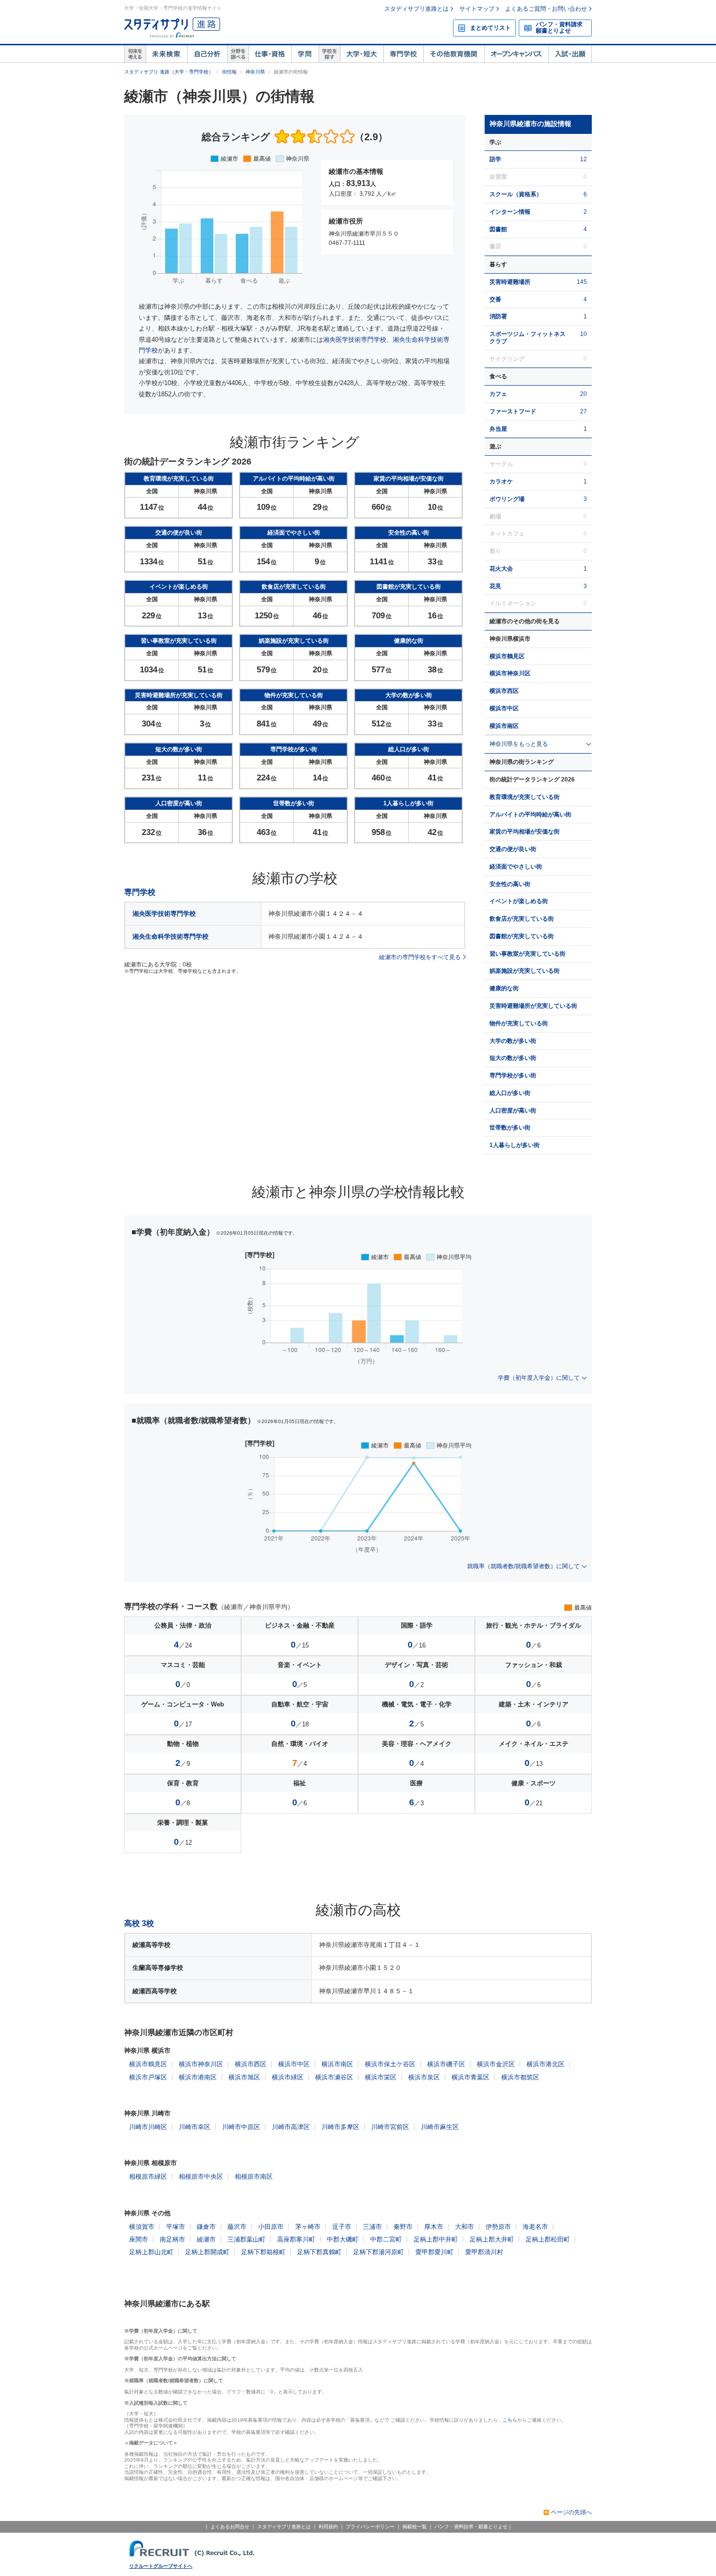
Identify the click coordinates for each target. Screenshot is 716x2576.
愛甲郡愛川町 (434, 2252)
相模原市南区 (254, 2177)
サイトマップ (477, 9)
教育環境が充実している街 (525, 797)
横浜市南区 (504, 726)
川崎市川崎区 (148, 2127)
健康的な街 (504, 988)
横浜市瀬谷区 (334, 2077)
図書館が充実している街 (522, 936)
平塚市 (176, 2227)
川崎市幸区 (195, 2127)
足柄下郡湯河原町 (378, 2252)
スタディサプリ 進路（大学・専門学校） (169, 72)
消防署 (498, 316)
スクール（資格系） (516, 194)
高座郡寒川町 (296, 2239)
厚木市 (434, 2227)
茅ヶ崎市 (308, 2227)
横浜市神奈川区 (510, 673)
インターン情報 (510, 212)
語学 (495, 159)
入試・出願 (570, 54)
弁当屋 (498, 429)
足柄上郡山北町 (151, 2252)
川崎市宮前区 (390, 2127)
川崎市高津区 (291, 2127)
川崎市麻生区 (440, 2127)
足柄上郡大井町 (492, 2239)
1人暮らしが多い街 (515, 1145)
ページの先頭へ (571, 2512)
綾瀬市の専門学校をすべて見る (420, 957)
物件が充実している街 (519, 1023)
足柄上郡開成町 (207, 2252)
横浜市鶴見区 (507, 656)
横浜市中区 (504, 708)
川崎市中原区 (241, 2127)
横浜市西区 (504, 691)
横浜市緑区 (288, 2077)
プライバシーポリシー (370, 2527)
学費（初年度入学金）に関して (539, 1378)
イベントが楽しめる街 (519, 901)
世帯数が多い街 (510, 1128)
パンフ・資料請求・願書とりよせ (471, 2527)
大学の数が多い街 (513, 1041)
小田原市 (271, 2227)
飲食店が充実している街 (522, 919)
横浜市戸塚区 (148, 2077)
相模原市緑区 (148, 2177)
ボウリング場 (507, 499)
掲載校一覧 (415, 2527)
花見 (495, 586)
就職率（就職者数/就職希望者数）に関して (523, 1566)
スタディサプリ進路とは (416, 9)
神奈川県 (255, 72)
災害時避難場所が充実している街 (533, 1006)
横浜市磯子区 (446, 2064)
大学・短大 (362, 54)
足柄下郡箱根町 (263, 2252)
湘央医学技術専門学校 (355, 340)
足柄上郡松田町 (548, 2239)
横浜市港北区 (546, 2064)
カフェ (498, 394)
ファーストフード (513, 411)
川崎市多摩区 (340, 2127)
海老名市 (535, 2227)
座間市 (139, 2239)
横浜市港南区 (198, 2077)
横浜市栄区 (381, 2077)
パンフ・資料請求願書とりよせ (559, 28)
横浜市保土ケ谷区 (390, 2064)
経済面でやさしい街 (516, 867)
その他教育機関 (454, 54)
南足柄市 (172, 2239)
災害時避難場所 (510, 282)
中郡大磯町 (343, 2239)
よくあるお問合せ (230, 2527)
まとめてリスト (490, 28)
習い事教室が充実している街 (528, 954)
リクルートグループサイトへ (161, 2566)
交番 (495, 299)
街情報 (229, 72)
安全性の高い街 (510, 884)
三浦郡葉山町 (246, 2239)
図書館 (498, 229)
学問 (305, 54)
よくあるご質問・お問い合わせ (546, 9)
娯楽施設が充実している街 (525, 971)
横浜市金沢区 (496, 2064)
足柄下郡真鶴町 (319, 2252)
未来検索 (166, 54)
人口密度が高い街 (513, 1111)
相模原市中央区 (201, 2177)
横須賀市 (142, 2227)
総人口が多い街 (510, 1093)
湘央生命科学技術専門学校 (170, 936)
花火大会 (501, 569)
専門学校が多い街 (513, 1075)
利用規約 (328, 2527)
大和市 (464, 2227)
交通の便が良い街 (513, 849)
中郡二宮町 (386, 2239)
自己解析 (207, 54)
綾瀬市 (206, 2239)
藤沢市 (237, 2227)
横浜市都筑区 (520, 2077)
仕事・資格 (270, 54)
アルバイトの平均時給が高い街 (530, 815)
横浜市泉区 (424, 2077)
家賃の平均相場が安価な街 (525, 832)
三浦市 (372, 2227)
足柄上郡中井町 (436, 2239)
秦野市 (403, 2227)
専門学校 (403, 54)
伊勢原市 (498, 2227)
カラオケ (501, 482)
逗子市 (342, 2227)
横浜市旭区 (244, 2077)
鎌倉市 (206, 2227)
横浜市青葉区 (471, 2077)
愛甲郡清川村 (484, 2252)
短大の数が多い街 (513, 1058)
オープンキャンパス (516, 54)
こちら (510, 2420)
